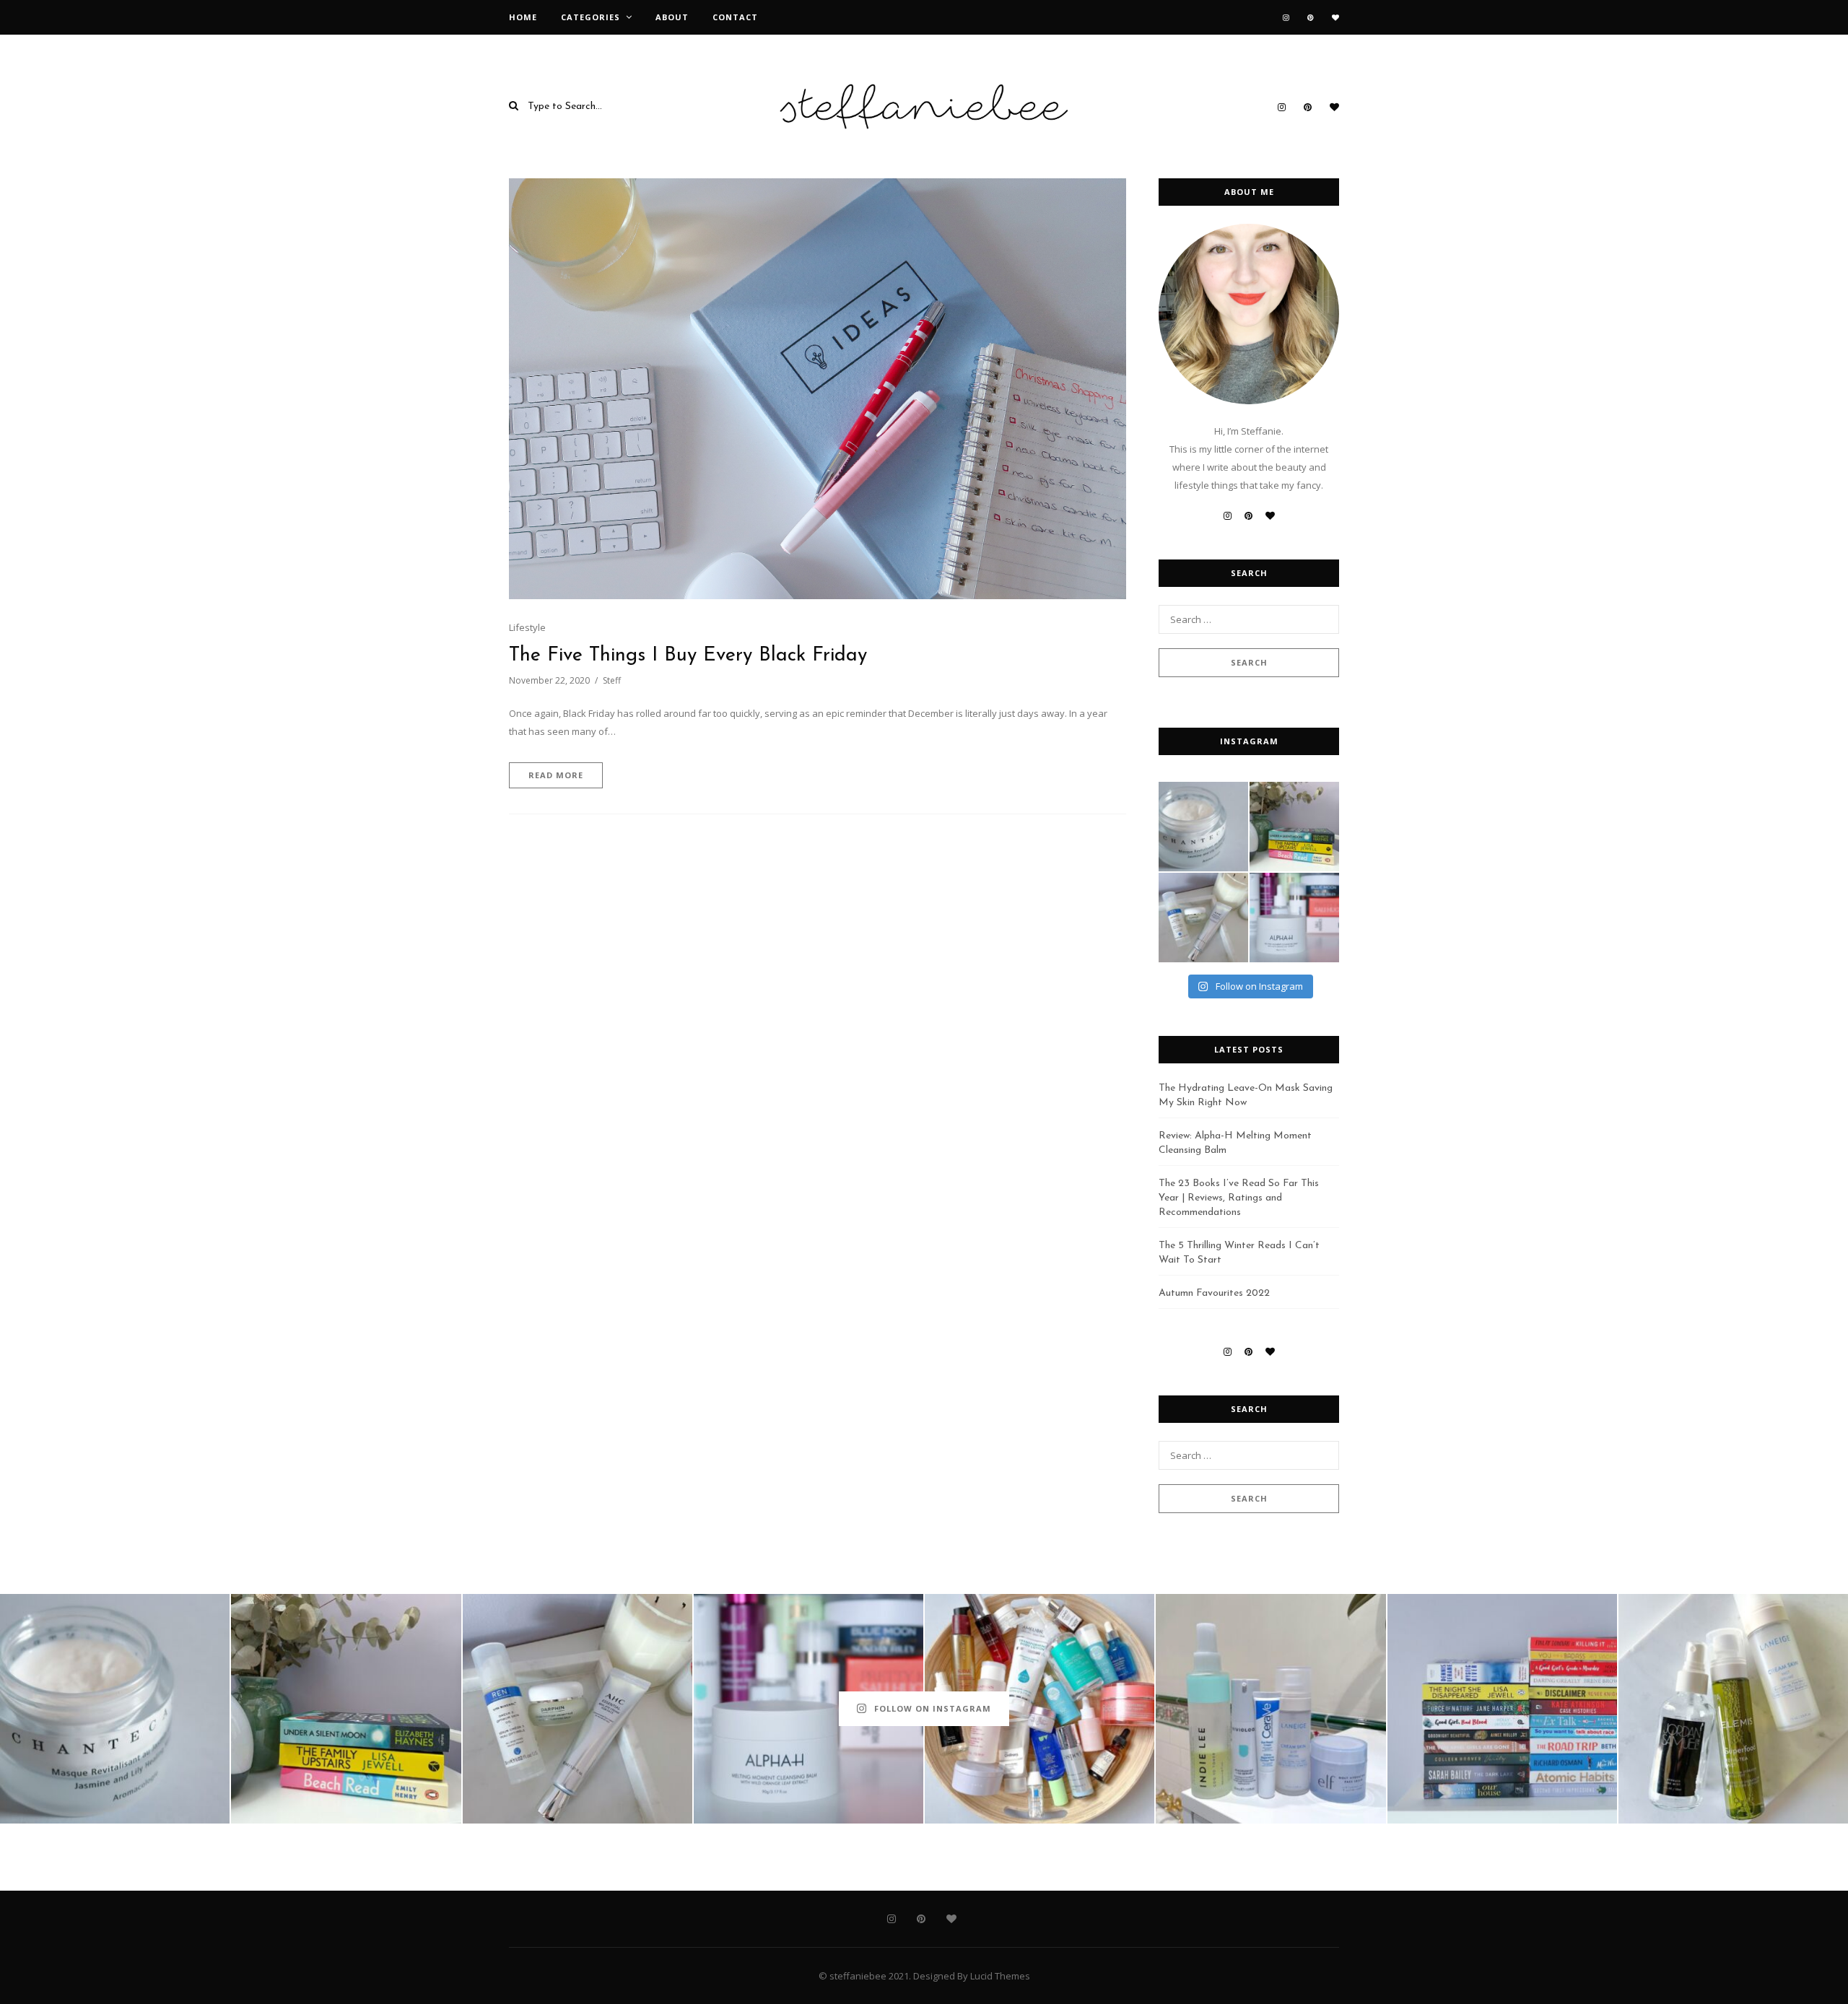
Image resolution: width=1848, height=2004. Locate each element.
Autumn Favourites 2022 (1214, 1293)
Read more (556, 775)
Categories (590, 17)
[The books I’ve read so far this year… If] (1502, 1709)
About (672, 17)
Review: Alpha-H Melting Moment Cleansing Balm (1235, 1143)
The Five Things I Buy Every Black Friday (688, 656)
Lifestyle (527, 627)
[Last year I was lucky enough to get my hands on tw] (1203, 918)
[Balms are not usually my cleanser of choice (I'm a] (1294, 918)
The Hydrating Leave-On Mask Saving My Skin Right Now (1246, 1095)
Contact (735, 17)
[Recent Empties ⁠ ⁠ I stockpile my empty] (1039, 1709)
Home (523, 17)
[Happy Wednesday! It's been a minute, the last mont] (1270, 1709)
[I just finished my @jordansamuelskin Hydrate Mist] (1733, 1709)
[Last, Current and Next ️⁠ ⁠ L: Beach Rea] (1294, 827)
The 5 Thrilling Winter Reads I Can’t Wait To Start (1239, 1253)
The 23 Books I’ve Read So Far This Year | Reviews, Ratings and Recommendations (1239, 1198)
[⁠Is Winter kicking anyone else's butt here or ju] (1203, 827)
